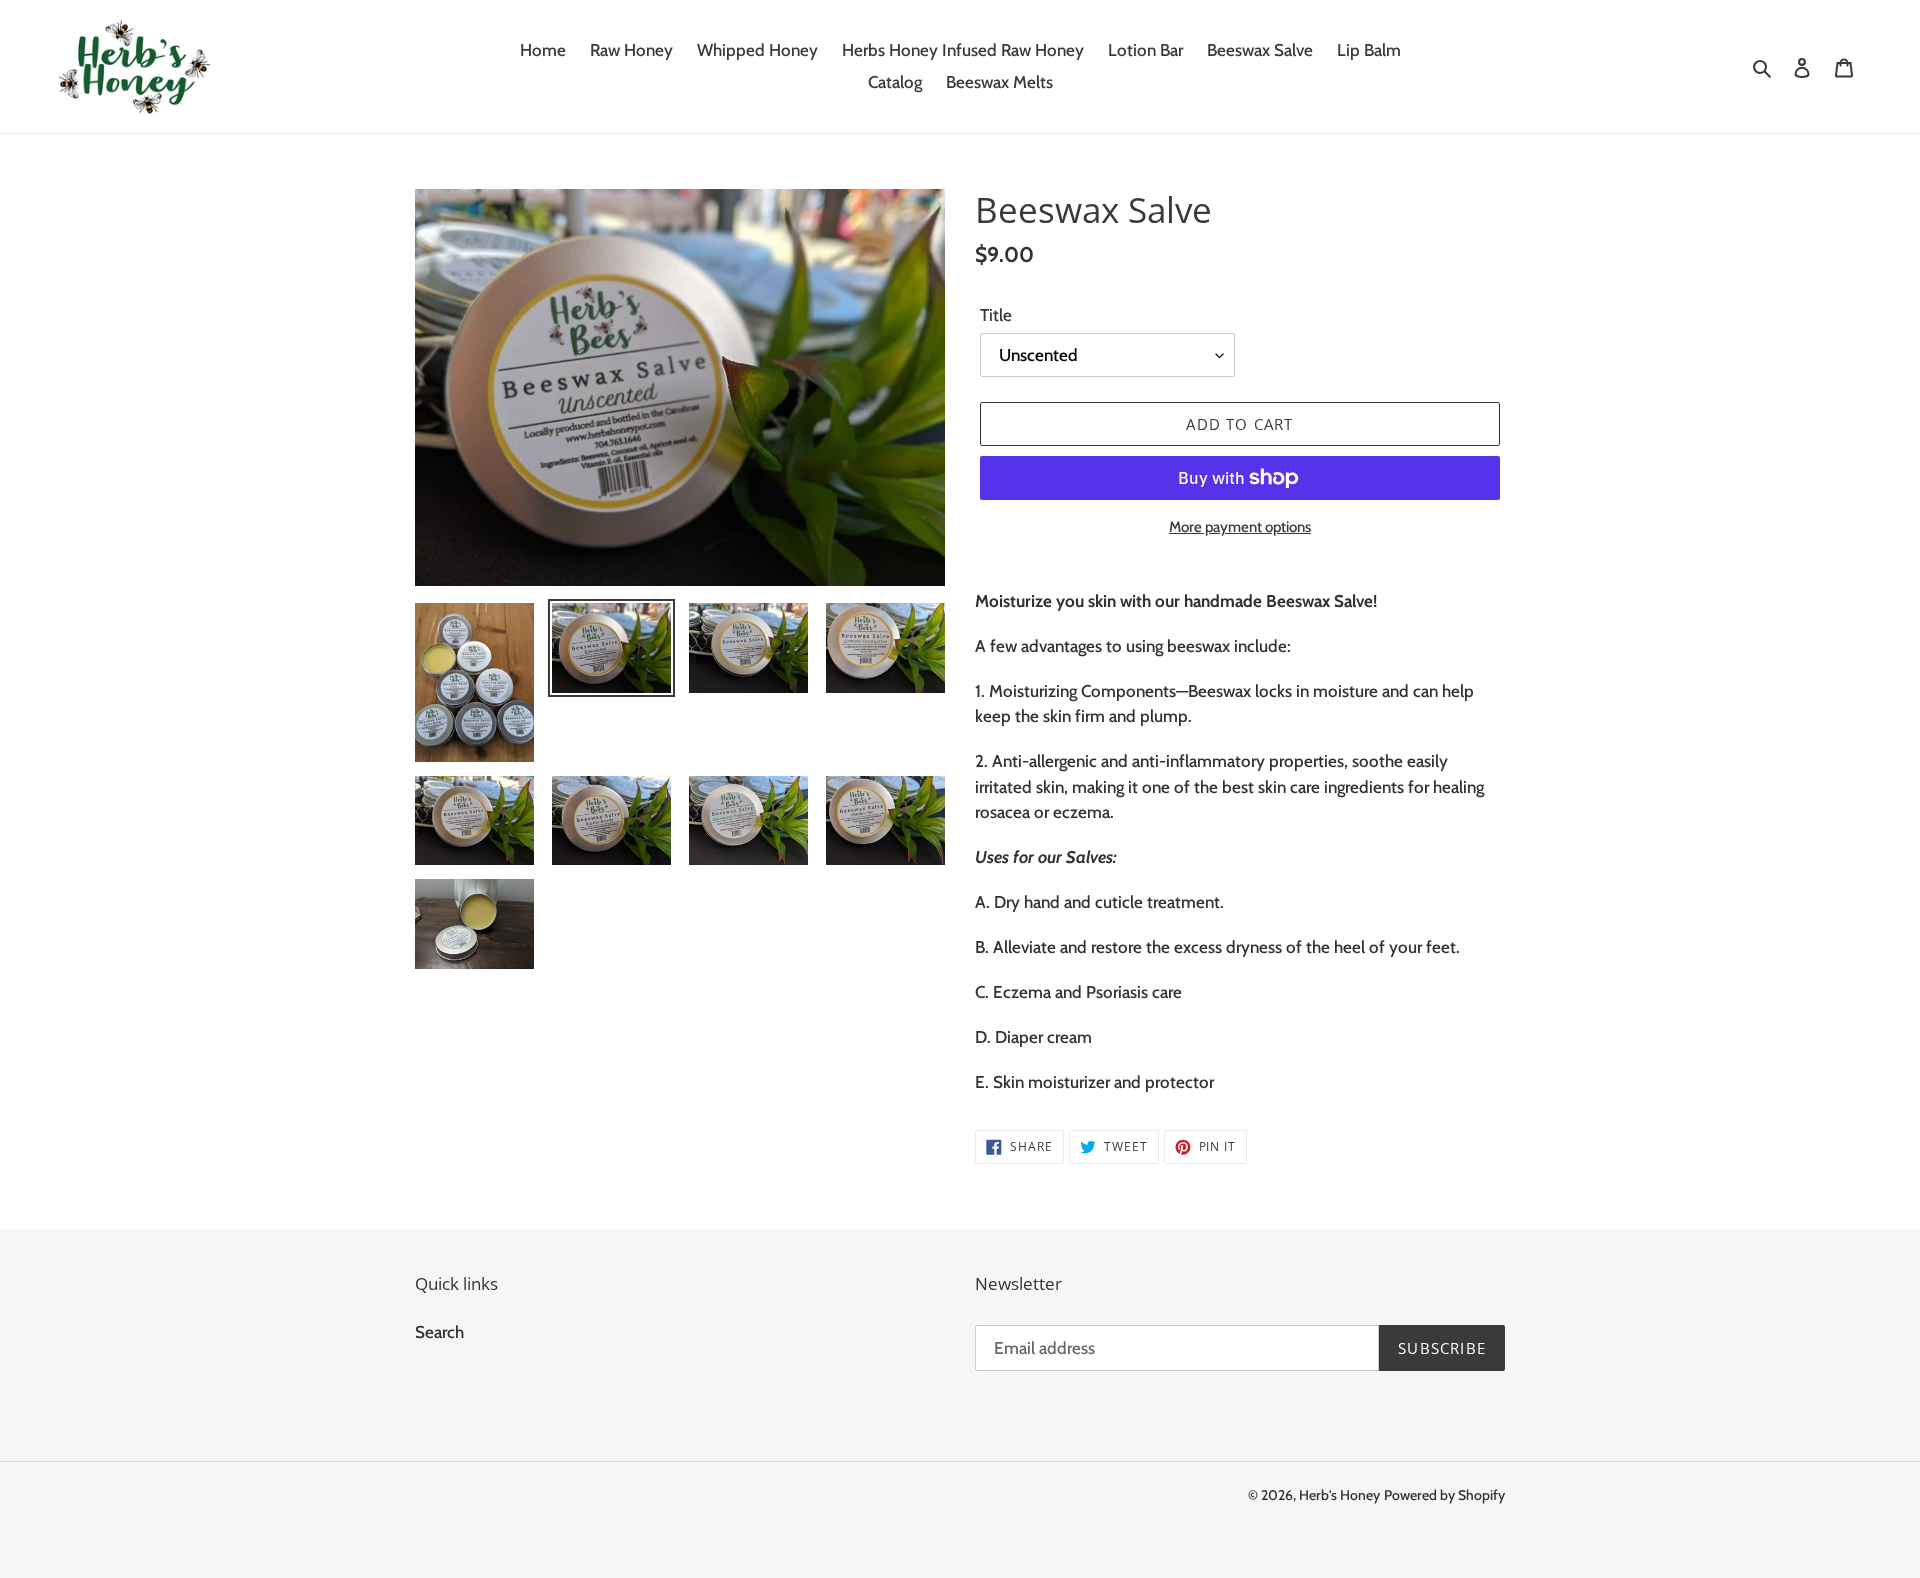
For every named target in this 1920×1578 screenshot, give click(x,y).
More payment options (1240, 527)
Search (439, 1332)
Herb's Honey (1339, 1495)
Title (996, 315)
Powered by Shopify (1444, 1495)
